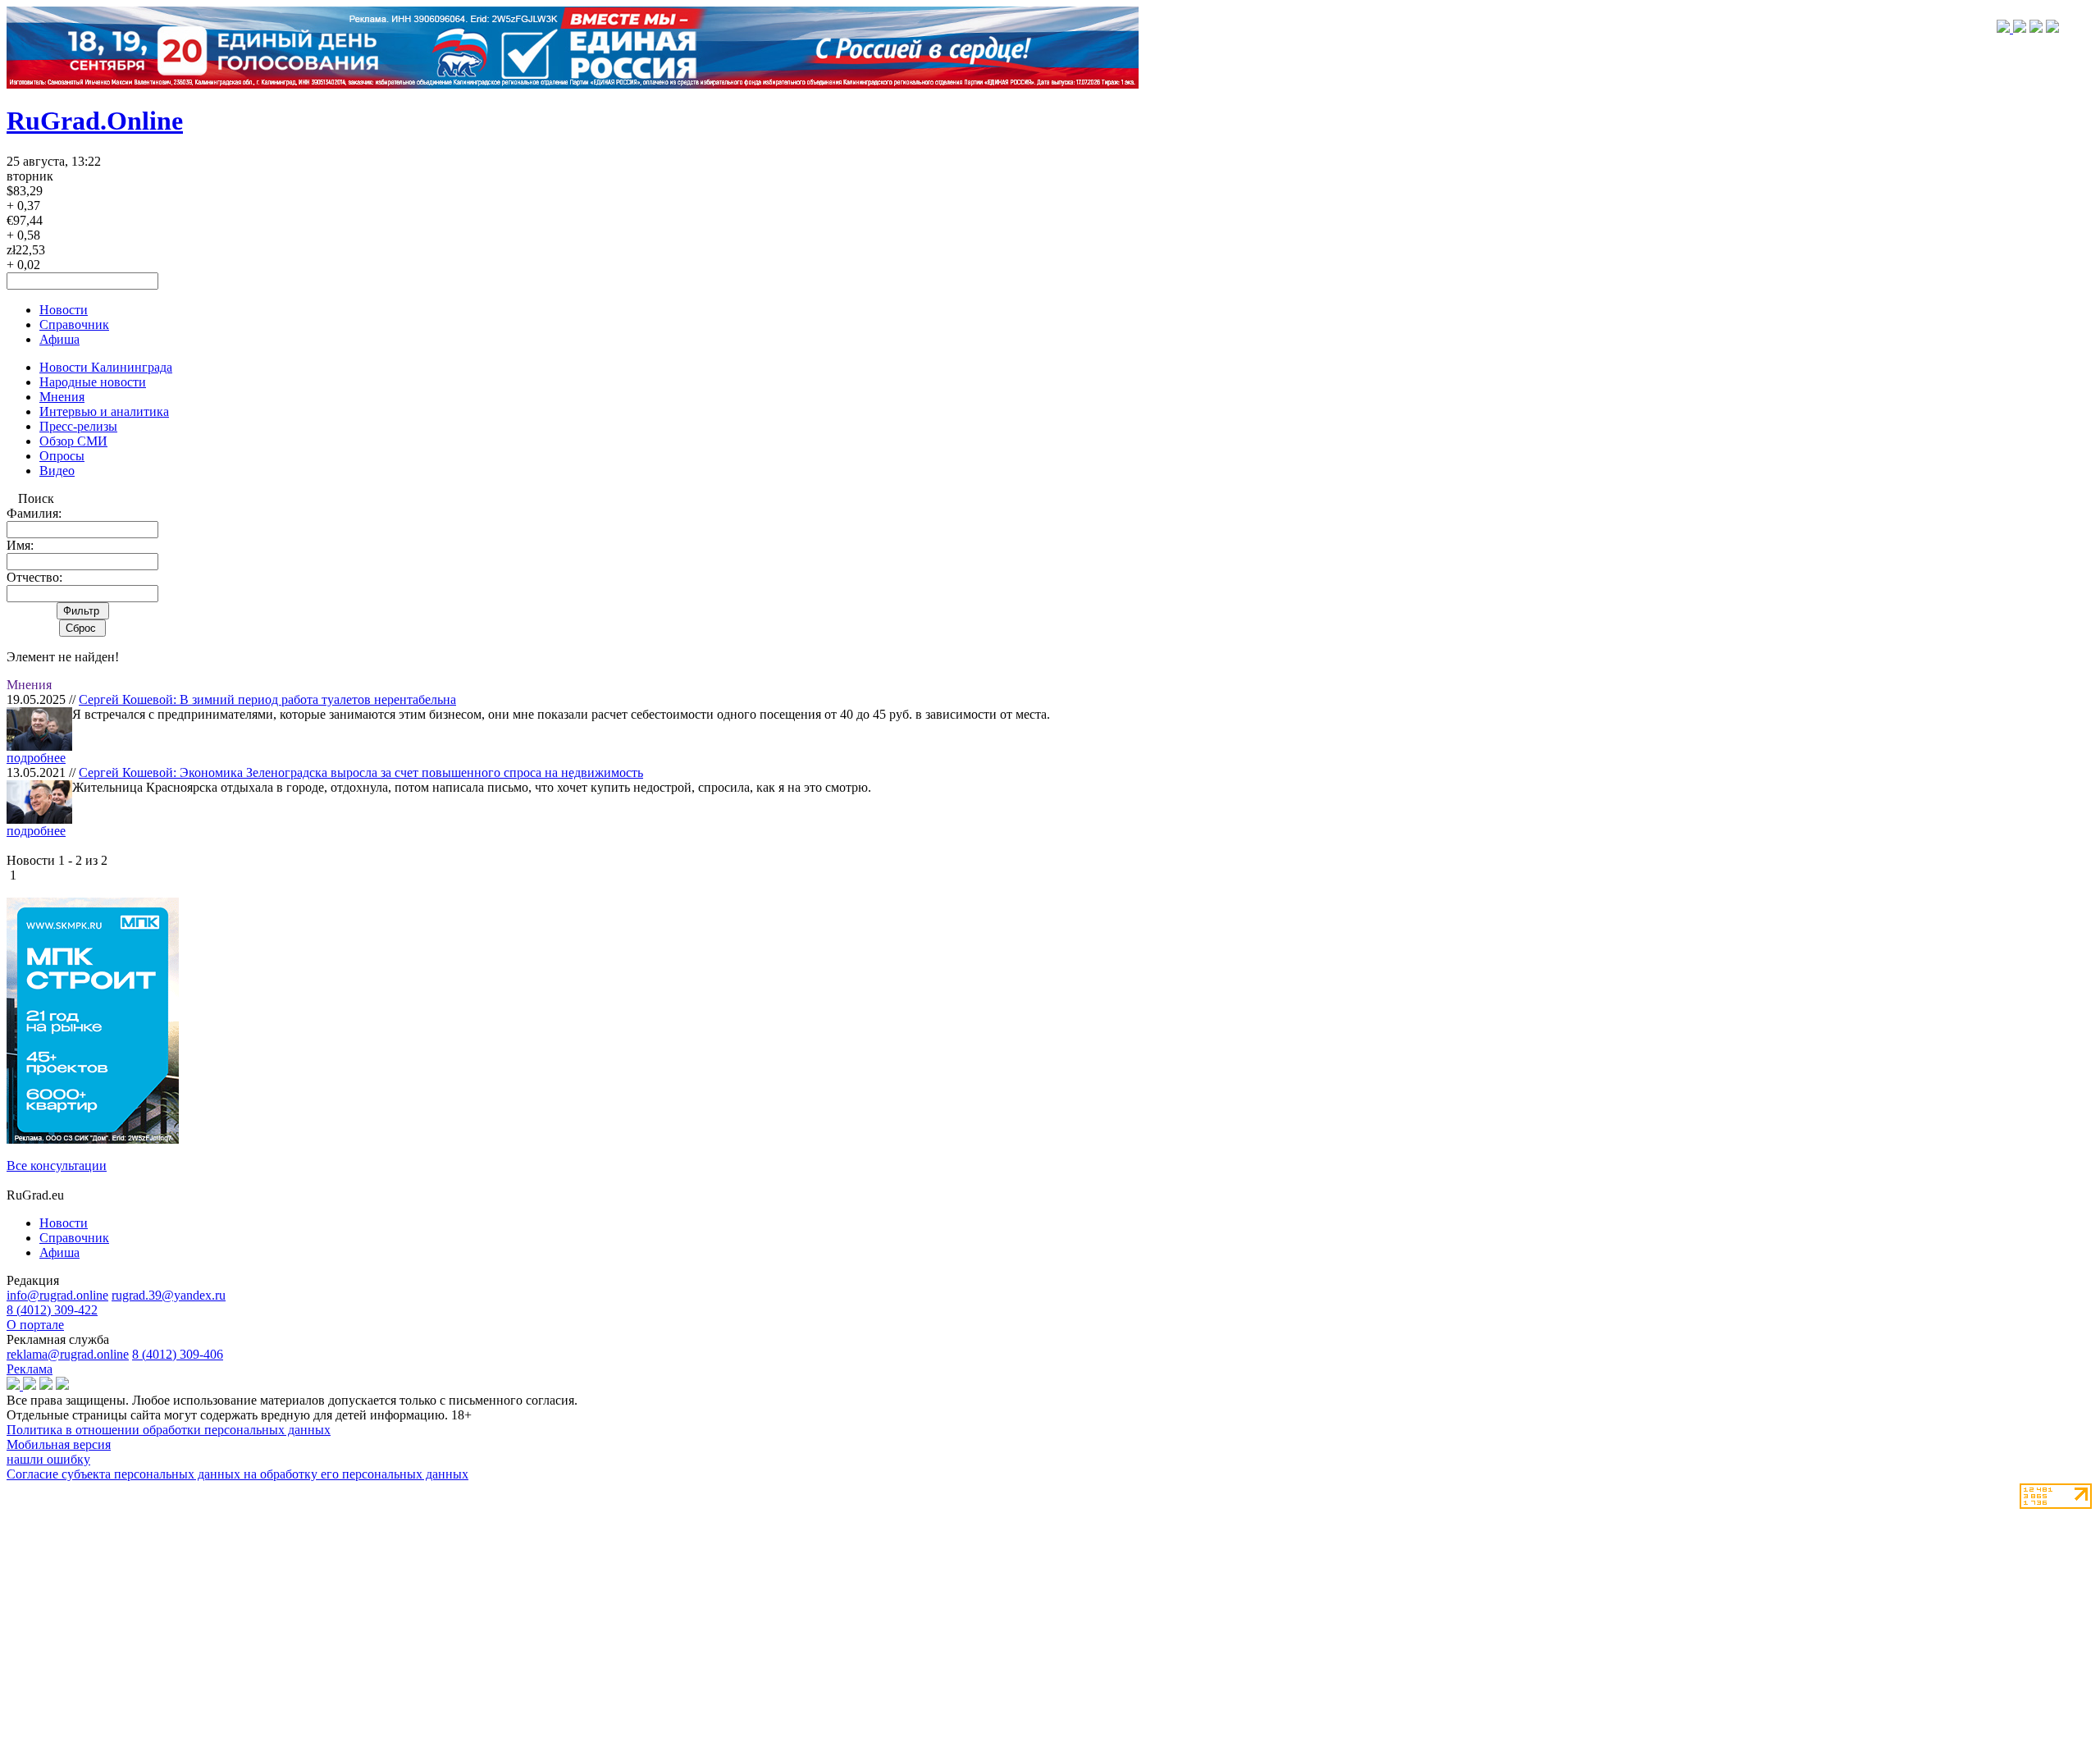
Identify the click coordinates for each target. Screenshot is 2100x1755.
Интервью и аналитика (104, 411)
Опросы (62, 456)
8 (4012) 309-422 (52, 1310)
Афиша (59, 339)
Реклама (30, 1369)
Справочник (74, 324)
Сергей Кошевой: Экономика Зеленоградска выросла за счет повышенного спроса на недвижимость (361, 772)
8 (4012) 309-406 (178, 1354)
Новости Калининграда (106, 367)
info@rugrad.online (57, 1295)
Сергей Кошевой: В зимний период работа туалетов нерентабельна (267, 699)
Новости (64, 310)
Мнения (62, 397)
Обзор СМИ (73, 441)
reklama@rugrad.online (68, 1354)
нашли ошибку (48, 1459)
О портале (35, 1325)
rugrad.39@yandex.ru (169, 1295)
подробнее (36, 758)
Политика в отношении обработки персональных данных (169, 1430)
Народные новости (93, 382)
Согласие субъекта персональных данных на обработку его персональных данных (237, 1474)
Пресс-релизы (78, 426)
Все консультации (57, 1165)
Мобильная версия (59, 1444)
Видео (57, 471)
